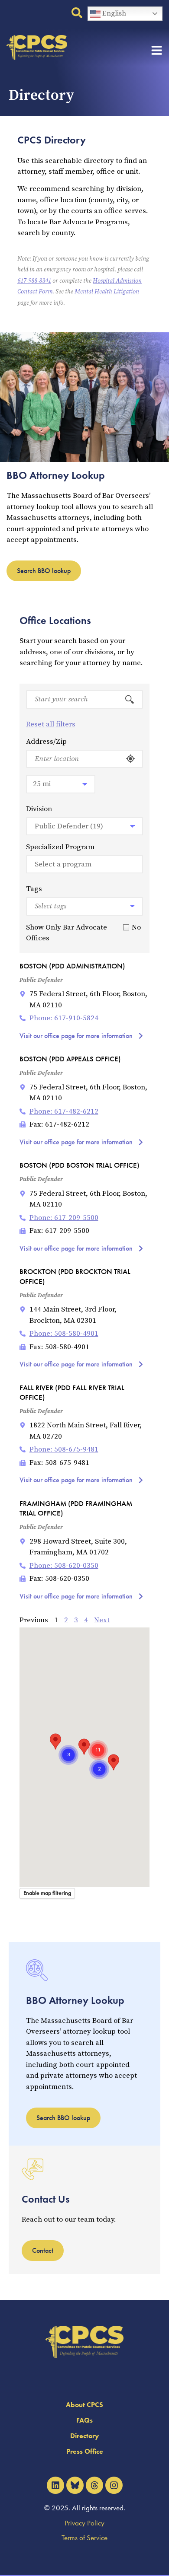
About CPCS (84, 2405)
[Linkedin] (55, 2485)
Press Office (85, 2451)
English (113, 13)
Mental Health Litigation (107, 292)
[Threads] (94, 2485)
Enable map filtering (47, 1893)
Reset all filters (51, 724)
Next (102, 1620)
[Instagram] (114, 2485)
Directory (84, 2436)
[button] (114, 1762)
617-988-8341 (34, 281)
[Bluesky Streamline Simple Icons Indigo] (75, 2485)
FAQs (84, 2420)
